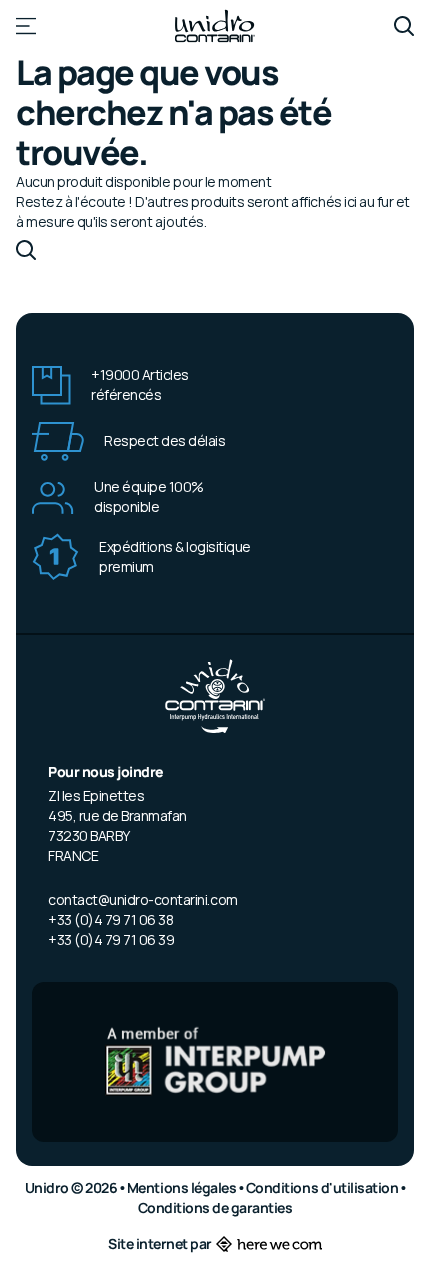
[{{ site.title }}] (215, 26)
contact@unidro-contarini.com (143, 899)
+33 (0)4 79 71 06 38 (110, 919)
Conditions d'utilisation (323, 1187)
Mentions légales (183, 1187)
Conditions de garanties (215, 1207)
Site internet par (160, 1243)
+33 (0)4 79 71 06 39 (111, 939)
